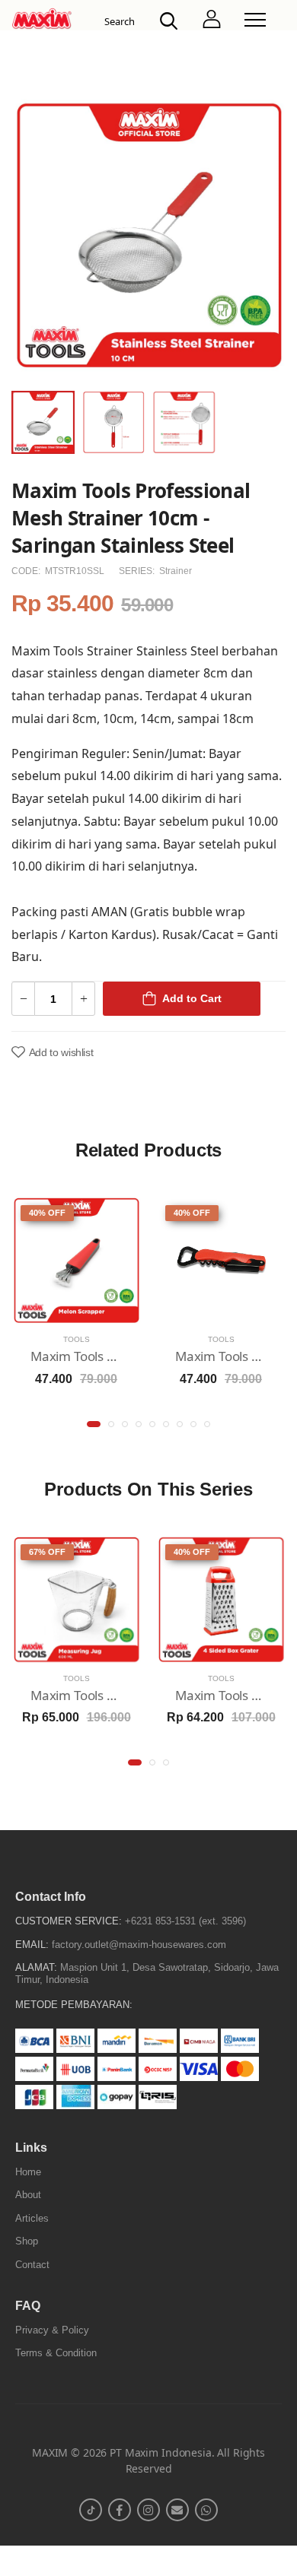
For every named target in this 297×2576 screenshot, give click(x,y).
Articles (32, 2218)
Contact (32, 2265)
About (28, 2195)
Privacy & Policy (52, 2330)
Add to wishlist (61, 1052)
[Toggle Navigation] (255, 20)
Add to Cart (192, 998)
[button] (94, 1424)
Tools (77, 1339)
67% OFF (47, 1552)
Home (28, 2172)
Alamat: (36, 1967)
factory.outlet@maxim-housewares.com (139, 1945)
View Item (76, 1310)
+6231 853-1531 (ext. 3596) (185, 1921)
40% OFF (47, 1213)
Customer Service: (69, 1921)
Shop (27, 2241)
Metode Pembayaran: (74, 2005)
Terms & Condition (56, 2353)
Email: (32, 1945)
